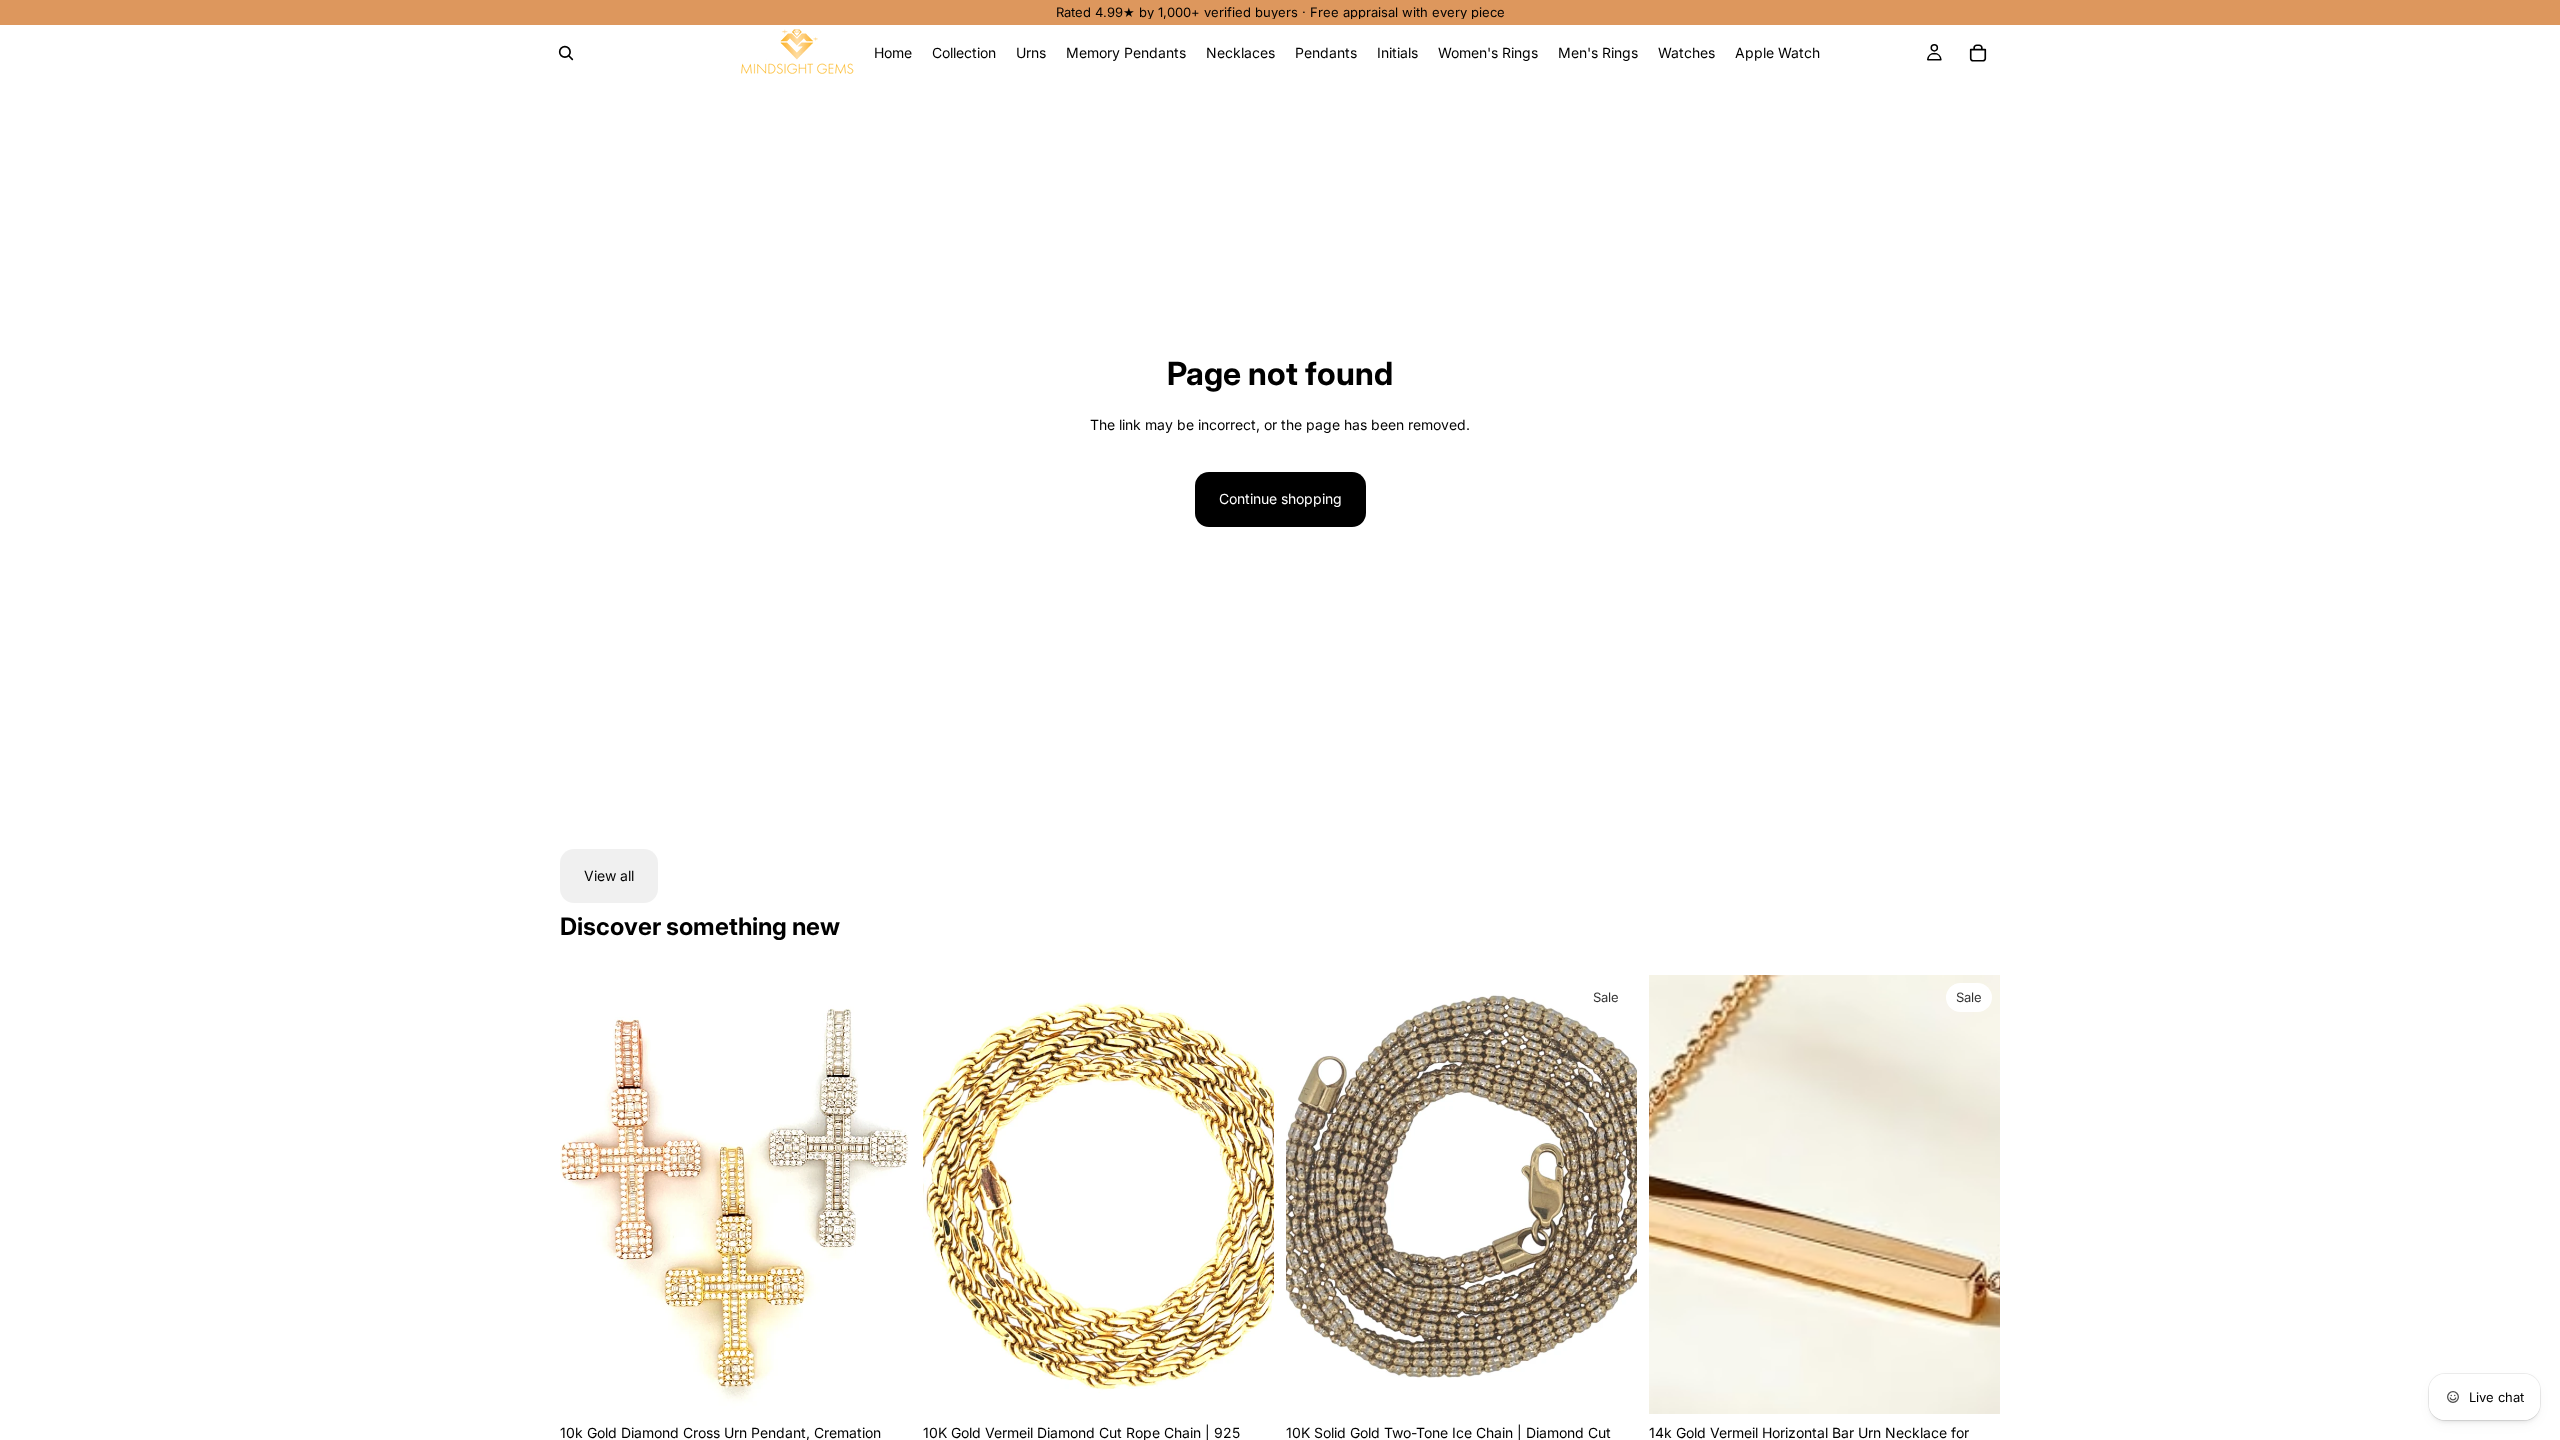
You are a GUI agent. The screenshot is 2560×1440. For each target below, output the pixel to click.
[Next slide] (881, 1195)
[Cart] (1978, 53)
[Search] (566, 53)
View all (609, 875)
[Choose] (880, 1383)
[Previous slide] (590, 1195)
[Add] (1606, 1383)
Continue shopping (1280, 498)
